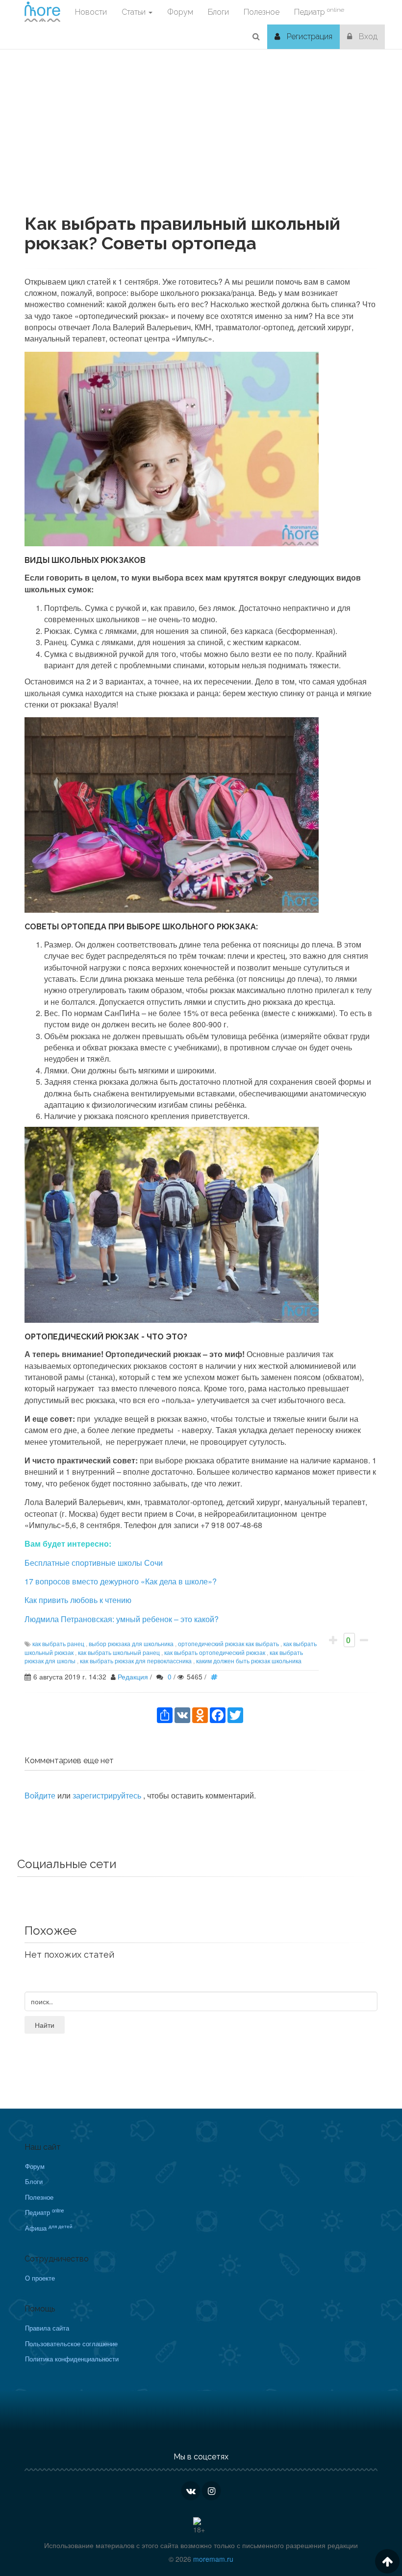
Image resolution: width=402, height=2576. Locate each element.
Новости (91, 12)
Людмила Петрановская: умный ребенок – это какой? (122, 1619)
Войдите (40, 1795)
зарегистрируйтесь (108, 1795)
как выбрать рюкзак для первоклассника (136, 1661)
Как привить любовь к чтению (78, 1600)
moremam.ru (213, 2559)
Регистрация (309, 36)
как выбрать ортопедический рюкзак (215, 1652)
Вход (367, 36)
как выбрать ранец (58, 1643)
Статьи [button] (135, 12)
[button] (256, 37)
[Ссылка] (217, 1677)
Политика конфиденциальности (72, 2359)
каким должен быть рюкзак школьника (249, 1661)
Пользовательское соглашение (71, 2344)
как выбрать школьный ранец (119, 1652)
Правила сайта (47, 2328)
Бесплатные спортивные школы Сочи (94, 1563)
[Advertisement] (201, 146)
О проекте (40, 2278)
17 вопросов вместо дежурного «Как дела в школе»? (121, 1581)
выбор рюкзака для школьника (131, 1643)
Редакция (133, 1677)
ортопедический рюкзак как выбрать (228, 1643)
